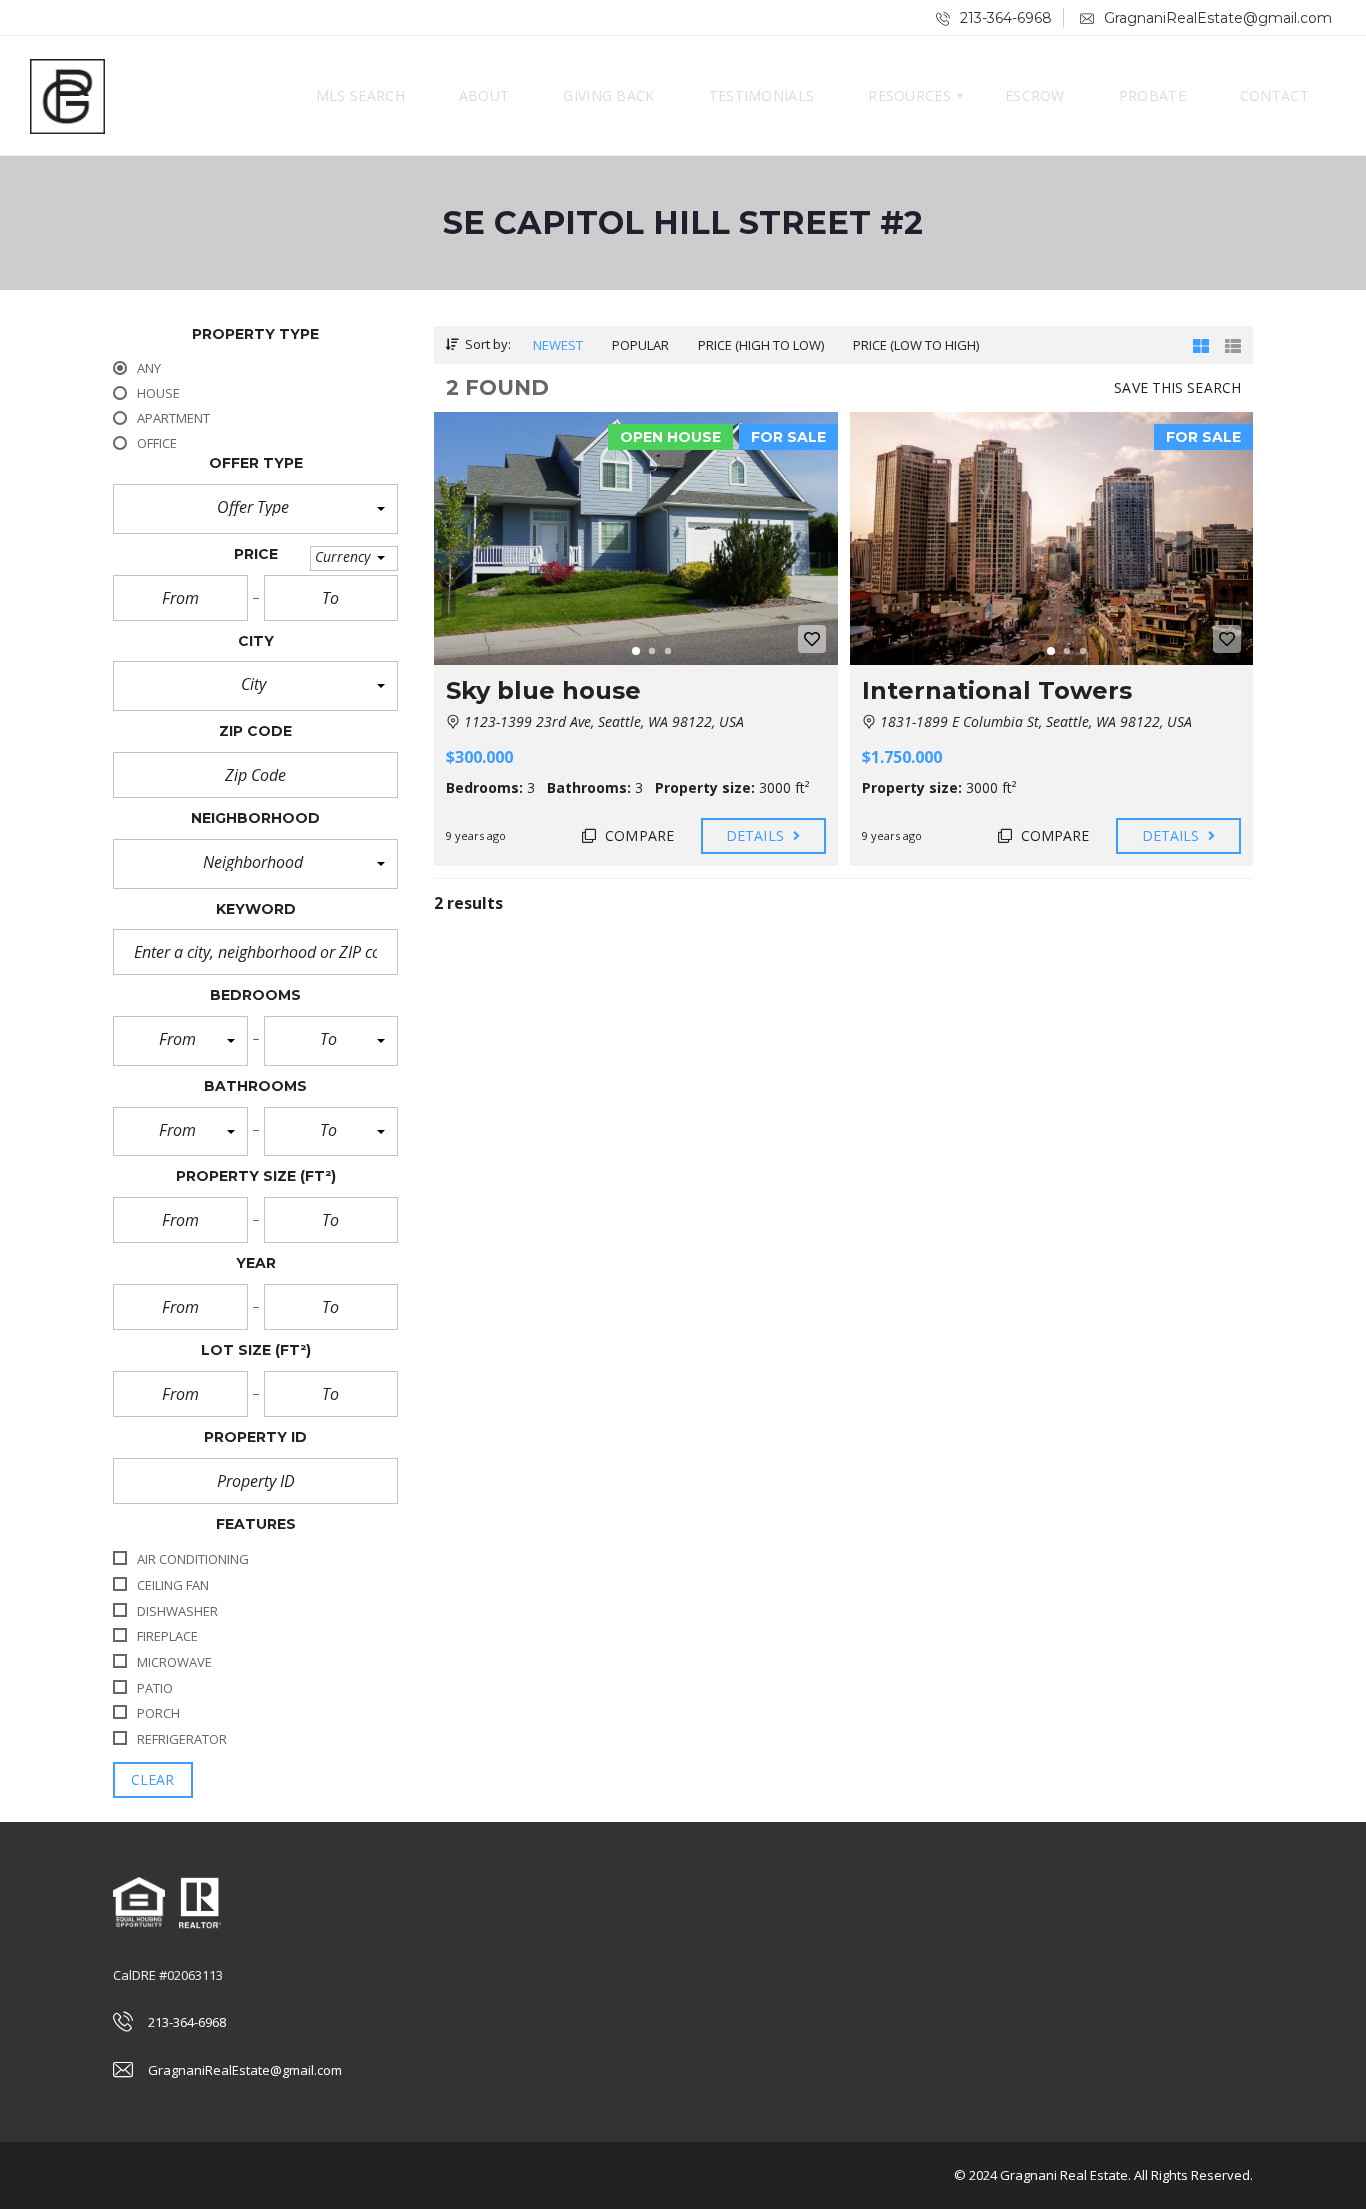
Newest (558, 345)
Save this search (1177, 387)
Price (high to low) (761, 345)
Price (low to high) (916, 345)
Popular (640, 345)
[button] (255, 509)
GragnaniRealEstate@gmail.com (1216, 18)
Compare (637, 835)
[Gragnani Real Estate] (67, 96)
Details (757, 835)
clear (153, 1779)
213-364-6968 (1004, 18)
